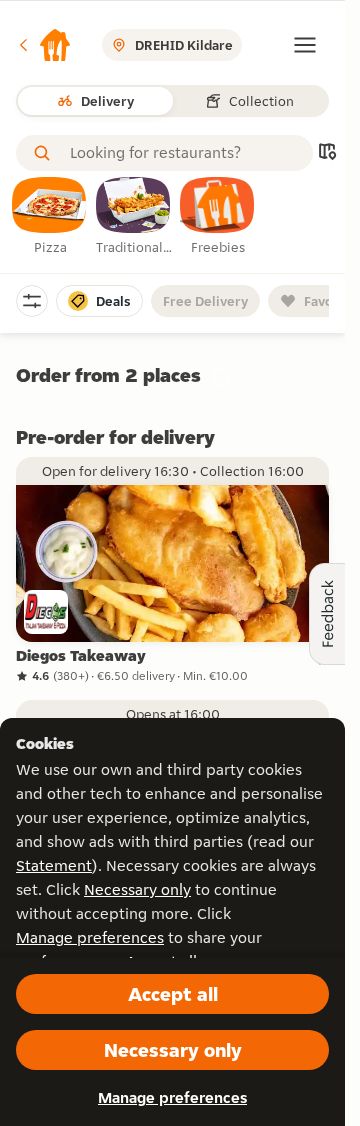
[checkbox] (50, 217)
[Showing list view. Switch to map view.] (327, 153)
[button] (44, 45)
